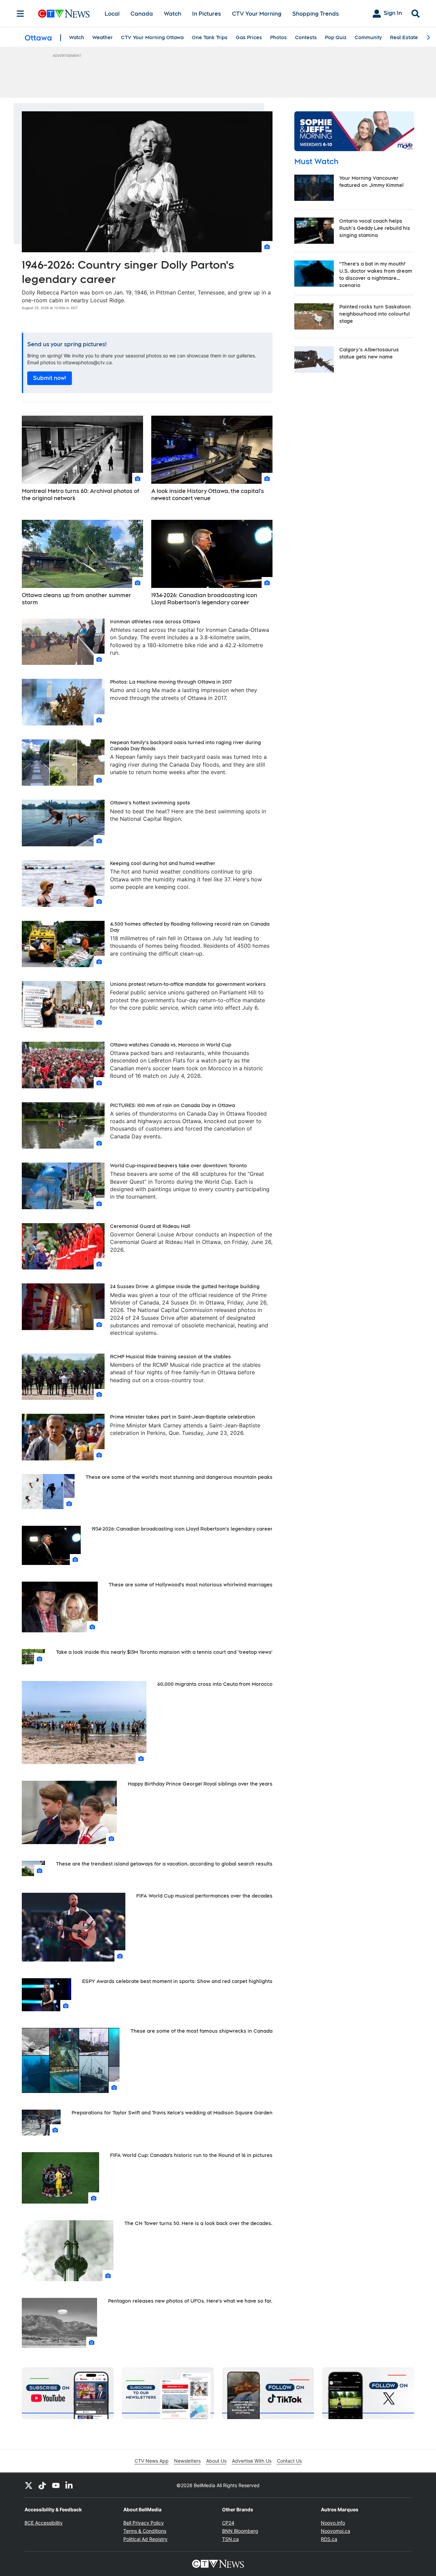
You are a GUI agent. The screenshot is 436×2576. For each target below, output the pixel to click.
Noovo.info (333, 2523)
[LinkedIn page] (69, 2485)
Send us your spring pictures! (67, 344)
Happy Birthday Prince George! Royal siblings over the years (200, 1784)
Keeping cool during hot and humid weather (163, 863)
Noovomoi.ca (336, 2531)
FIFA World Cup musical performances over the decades (204, 1896)
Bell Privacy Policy (144, 2523)
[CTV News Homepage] (64, 14)
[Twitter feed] (29, 2485)
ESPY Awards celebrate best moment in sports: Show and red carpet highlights (177, 1981)
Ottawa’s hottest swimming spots (150, 803)
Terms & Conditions (145, 2531)
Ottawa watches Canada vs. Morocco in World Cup (171, 1045)
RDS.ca (329, 2539)
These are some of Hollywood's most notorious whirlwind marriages (191, 1585)
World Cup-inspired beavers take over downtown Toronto (178, 1166)
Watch (173, 14)
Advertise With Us (252, 2461)
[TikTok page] (42, 2485)
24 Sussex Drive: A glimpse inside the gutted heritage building (185, 1286)
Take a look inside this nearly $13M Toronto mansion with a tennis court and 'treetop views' (164, 1652)
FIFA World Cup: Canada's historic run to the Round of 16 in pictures (191, 2155)
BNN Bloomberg (240, 2531)
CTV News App (152, 2461)
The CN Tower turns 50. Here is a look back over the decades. (198, 2223)
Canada (142, 14)
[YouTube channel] (56, 2485)
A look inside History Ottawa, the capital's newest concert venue (208, 495)
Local (112, 14)
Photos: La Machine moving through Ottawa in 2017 (171, 682)
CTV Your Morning (257, 14)
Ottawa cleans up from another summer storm (76, 599)
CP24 (228, 2523)
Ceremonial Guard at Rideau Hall (150, 1226)
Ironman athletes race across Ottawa (155, 622)
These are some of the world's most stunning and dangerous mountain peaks (179, 1477)
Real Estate (404, 37)
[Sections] (20, 14)
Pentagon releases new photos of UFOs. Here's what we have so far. (190, 2301)
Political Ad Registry (145, 2539)
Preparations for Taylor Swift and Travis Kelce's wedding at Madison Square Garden (172, 2113)
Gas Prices (249, 37)
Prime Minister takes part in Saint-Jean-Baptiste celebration (183, 1417)
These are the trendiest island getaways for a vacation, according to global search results (164, 1864)
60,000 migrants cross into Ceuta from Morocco (215, 1684)
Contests (306, 37)
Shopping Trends (316, 14)
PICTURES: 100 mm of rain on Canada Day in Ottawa (173, 1105)
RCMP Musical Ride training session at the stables (170, 1357)
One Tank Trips (210, 37)
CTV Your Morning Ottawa (152, 37)
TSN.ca (230, 2539)
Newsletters (187, 2461)
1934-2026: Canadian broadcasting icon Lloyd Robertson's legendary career (204, 599)
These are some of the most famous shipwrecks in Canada (201, 2031)
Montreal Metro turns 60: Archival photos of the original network (81, 495)
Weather (103, 37)
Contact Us (289, 2461)
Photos (278, 37)
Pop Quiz (336, 37)
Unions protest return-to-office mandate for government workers (188, 984)
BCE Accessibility (44, 2523)
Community (368, 37)
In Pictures (207, 14)
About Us (216, 2461)
